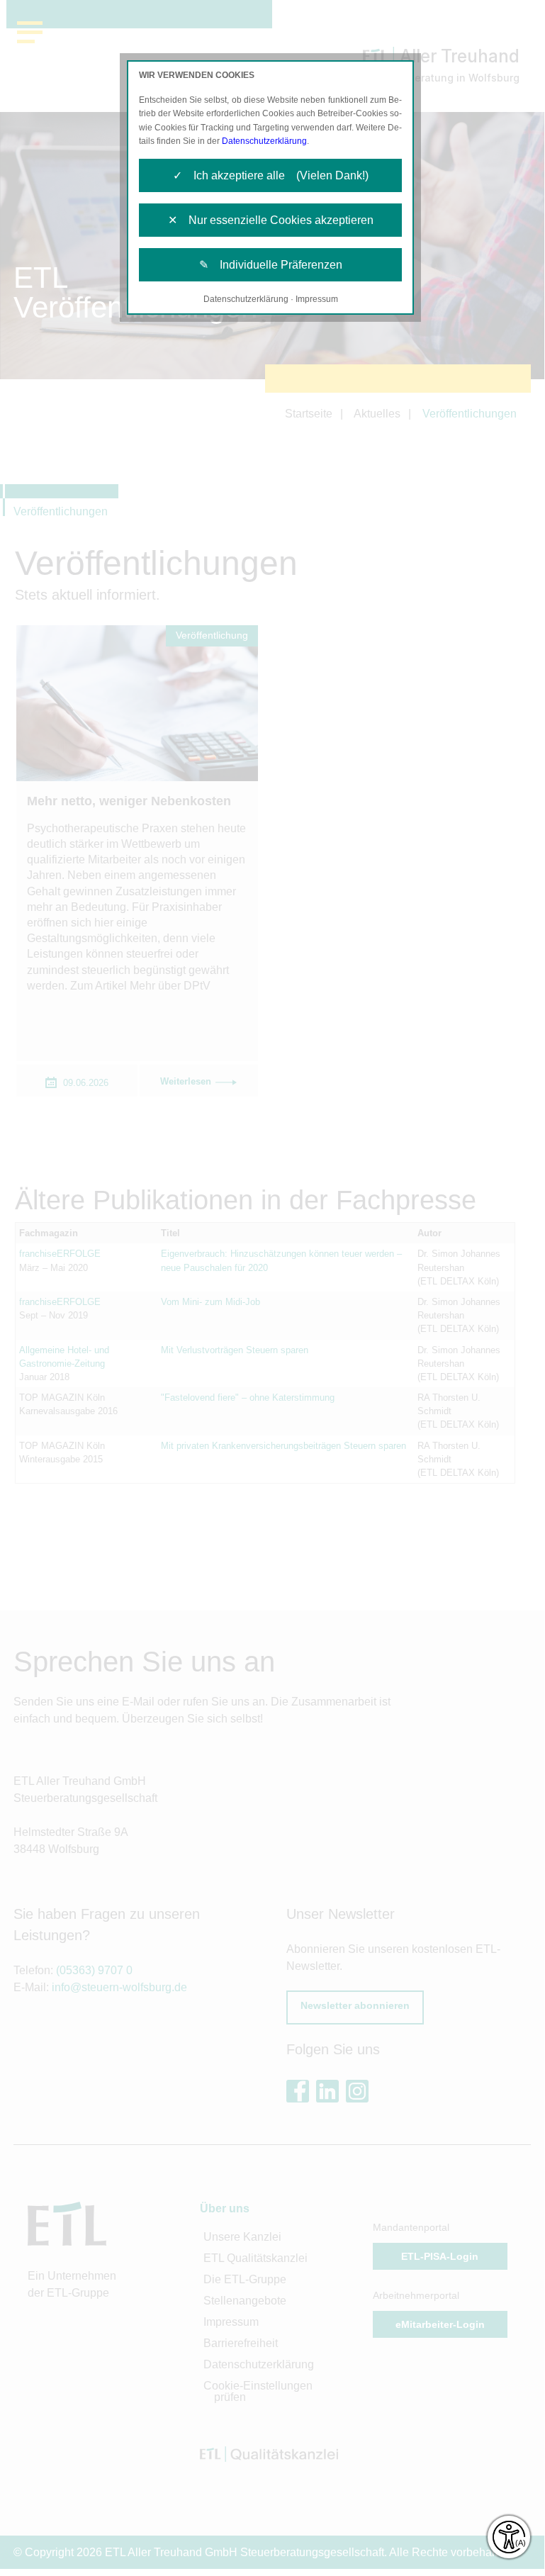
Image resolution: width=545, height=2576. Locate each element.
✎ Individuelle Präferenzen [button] (271, 265)
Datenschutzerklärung (264, 141)
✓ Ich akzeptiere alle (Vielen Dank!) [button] (271, 175)
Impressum (317, 299)
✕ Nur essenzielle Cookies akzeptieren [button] (271, 220)
